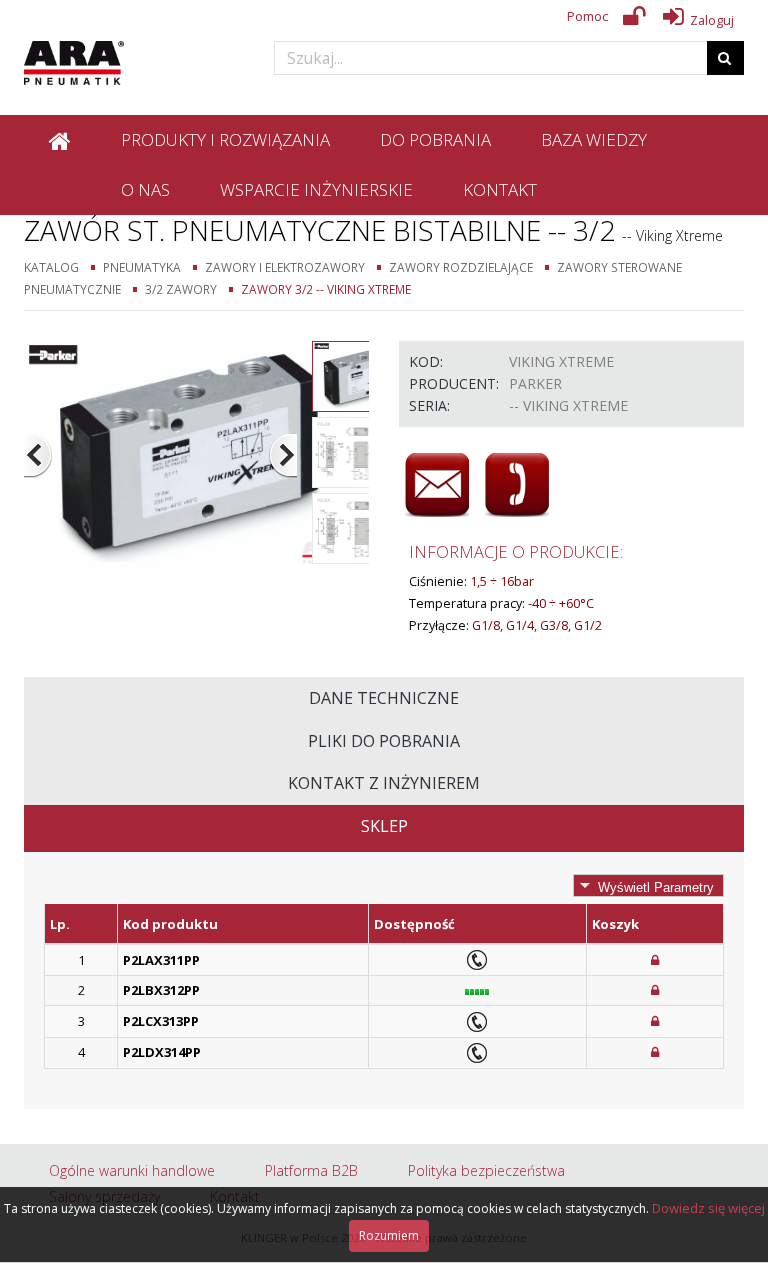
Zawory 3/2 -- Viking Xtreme (326, 289)
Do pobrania (435, 139)
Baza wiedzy (594, 139)
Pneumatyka (142, 267)
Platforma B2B (311, 1170)
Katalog (51, 267)
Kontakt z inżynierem (384, 783)
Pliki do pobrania (384, 741)
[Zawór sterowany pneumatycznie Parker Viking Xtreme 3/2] (188, 454)
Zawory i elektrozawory (285, 267)
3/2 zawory (181, 289)
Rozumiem (389, 1235)
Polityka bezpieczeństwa (486, 1170)
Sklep (384, 826)
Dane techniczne (384, 698)
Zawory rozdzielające (461, 267)
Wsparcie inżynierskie (316, 189)
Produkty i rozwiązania (225, 139)
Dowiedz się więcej (708, 1208)
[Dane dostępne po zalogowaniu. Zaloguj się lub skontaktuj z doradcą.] (655, 960)
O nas (145, 189)
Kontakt (500, 189)
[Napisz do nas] (437, 485)
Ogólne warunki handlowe (132, 1170)
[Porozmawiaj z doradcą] (517, 485)
